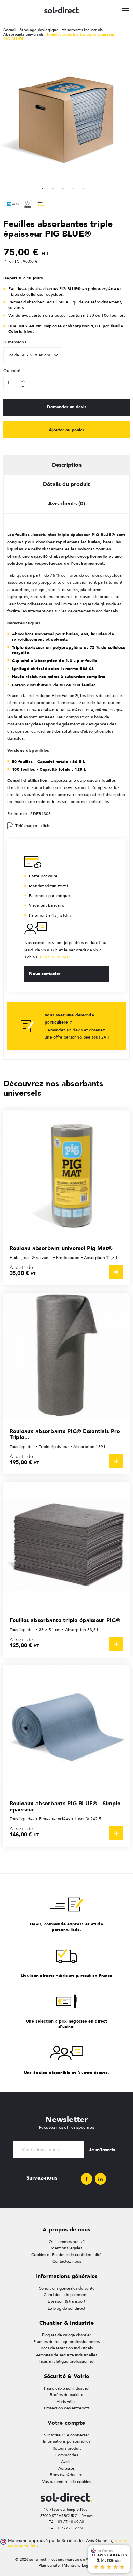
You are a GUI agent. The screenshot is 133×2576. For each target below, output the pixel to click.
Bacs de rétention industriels (67, 2348)
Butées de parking (66, 2395)
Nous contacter (45, 973)
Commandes (67, 2455)
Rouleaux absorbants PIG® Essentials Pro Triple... (65, 1434)
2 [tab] (53, 188)
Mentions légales (66, 2248)
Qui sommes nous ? (67, 2242)
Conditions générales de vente (67, 2288)
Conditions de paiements (66, 2295)
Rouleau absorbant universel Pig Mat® (61, 1248)
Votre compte (66, 2423)
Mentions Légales (80, 2566)
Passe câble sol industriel (67, 2388)
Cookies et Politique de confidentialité (66, 2255)
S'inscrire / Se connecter (66, 2435)
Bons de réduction (67, 2475)
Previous (7, 120)
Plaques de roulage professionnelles (66, 2342)
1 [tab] (43, 188)
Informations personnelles (67, 2441)
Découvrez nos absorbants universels (53, 1088)
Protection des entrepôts (67, 2408)
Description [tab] (67, 465)
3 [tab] (63, 188)
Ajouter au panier (66, 430)
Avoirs (67, 2462)
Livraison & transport (66, 2301)
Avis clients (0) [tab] (66, 504)
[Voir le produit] (116, 1272)
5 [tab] (84, 188)
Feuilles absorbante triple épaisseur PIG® (65, 1620)
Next (119, 120)
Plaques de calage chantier (66, 2335)
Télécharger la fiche (34, 826)
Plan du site (49, 2566)
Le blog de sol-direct (66, 2308)
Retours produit (67, 2448)
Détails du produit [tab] (66, 484)
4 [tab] (73, 188)
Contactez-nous (67, 2261)
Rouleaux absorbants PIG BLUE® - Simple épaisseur (65, 1806)
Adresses (66, 2468)
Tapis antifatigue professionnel (66, 2361)
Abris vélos (66, 2402)
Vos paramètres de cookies (67, 2482)
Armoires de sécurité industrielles (67, 2355)
